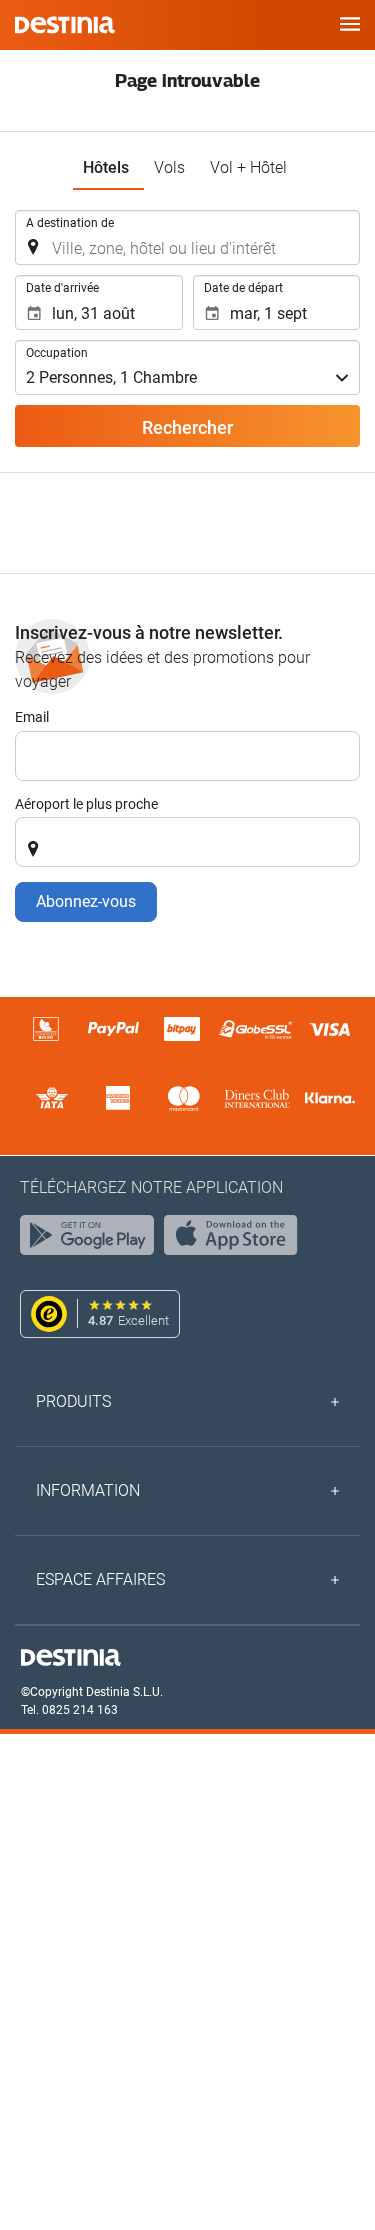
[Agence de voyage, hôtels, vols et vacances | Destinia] (65, 25)
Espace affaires (100, 1579)
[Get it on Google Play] (92, 1240)
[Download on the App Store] (236, 1240)
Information (88, 1490)
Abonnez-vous (86, 901)
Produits (73, 1401)
